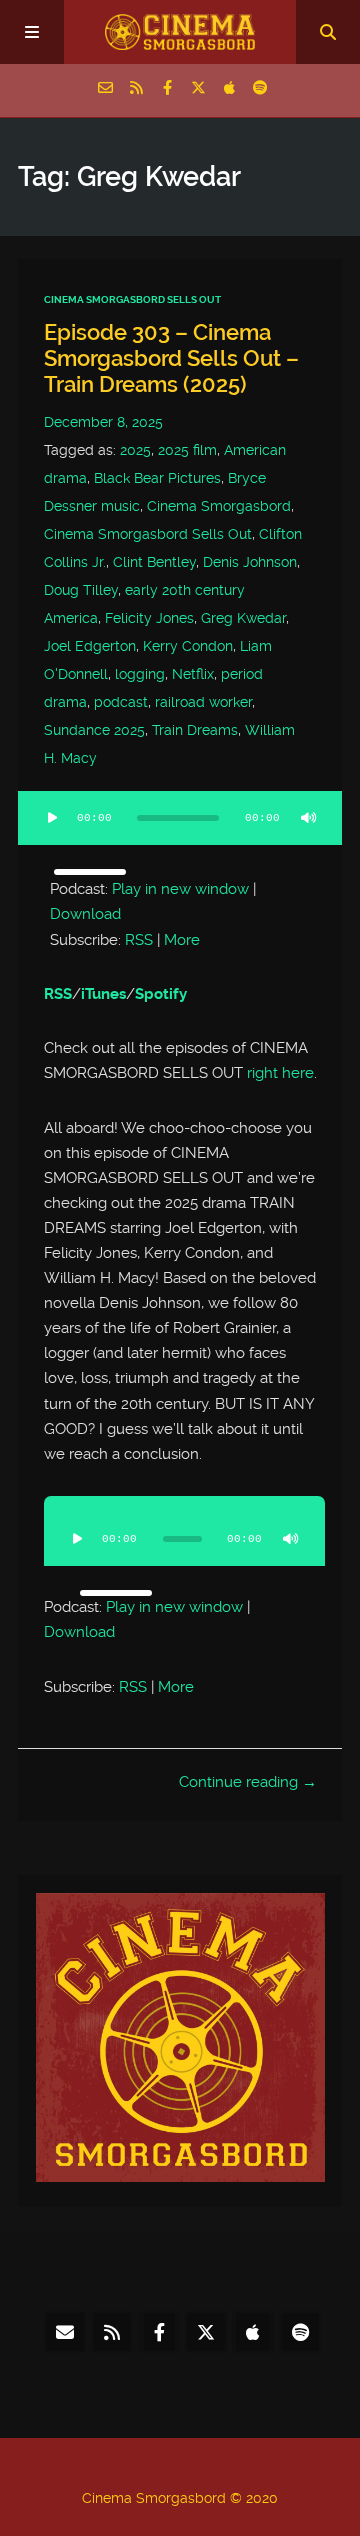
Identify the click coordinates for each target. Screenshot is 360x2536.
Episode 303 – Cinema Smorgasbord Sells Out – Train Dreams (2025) (171, 358)
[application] (180, 830)
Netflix (193, 674)
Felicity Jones (149, 618)
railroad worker (203, 702)
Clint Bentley (154, 562)
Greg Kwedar (243, 618)
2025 (135, 450)
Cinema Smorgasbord (219, 506)
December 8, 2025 (103, 422)
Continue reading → (248, 1782)
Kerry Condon (188, 646)
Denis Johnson (250, 562)
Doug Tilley (81, 590)
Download (85, 914)
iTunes (103, 994)
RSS (139, 940)
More (182, 940)
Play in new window (180, 889)
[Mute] (308, 818)
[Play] (52, 818)
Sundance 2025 (94, 730)
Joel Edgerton (90, 646)
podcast (121, 702)
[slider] (90, 872)
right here (278, 1073)
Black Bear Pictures (157, 478)
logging (140, 674)
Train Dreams (195, 730)
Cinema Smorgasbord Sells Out (132, 299)
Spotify (161, 994)
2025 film (187, 450)
